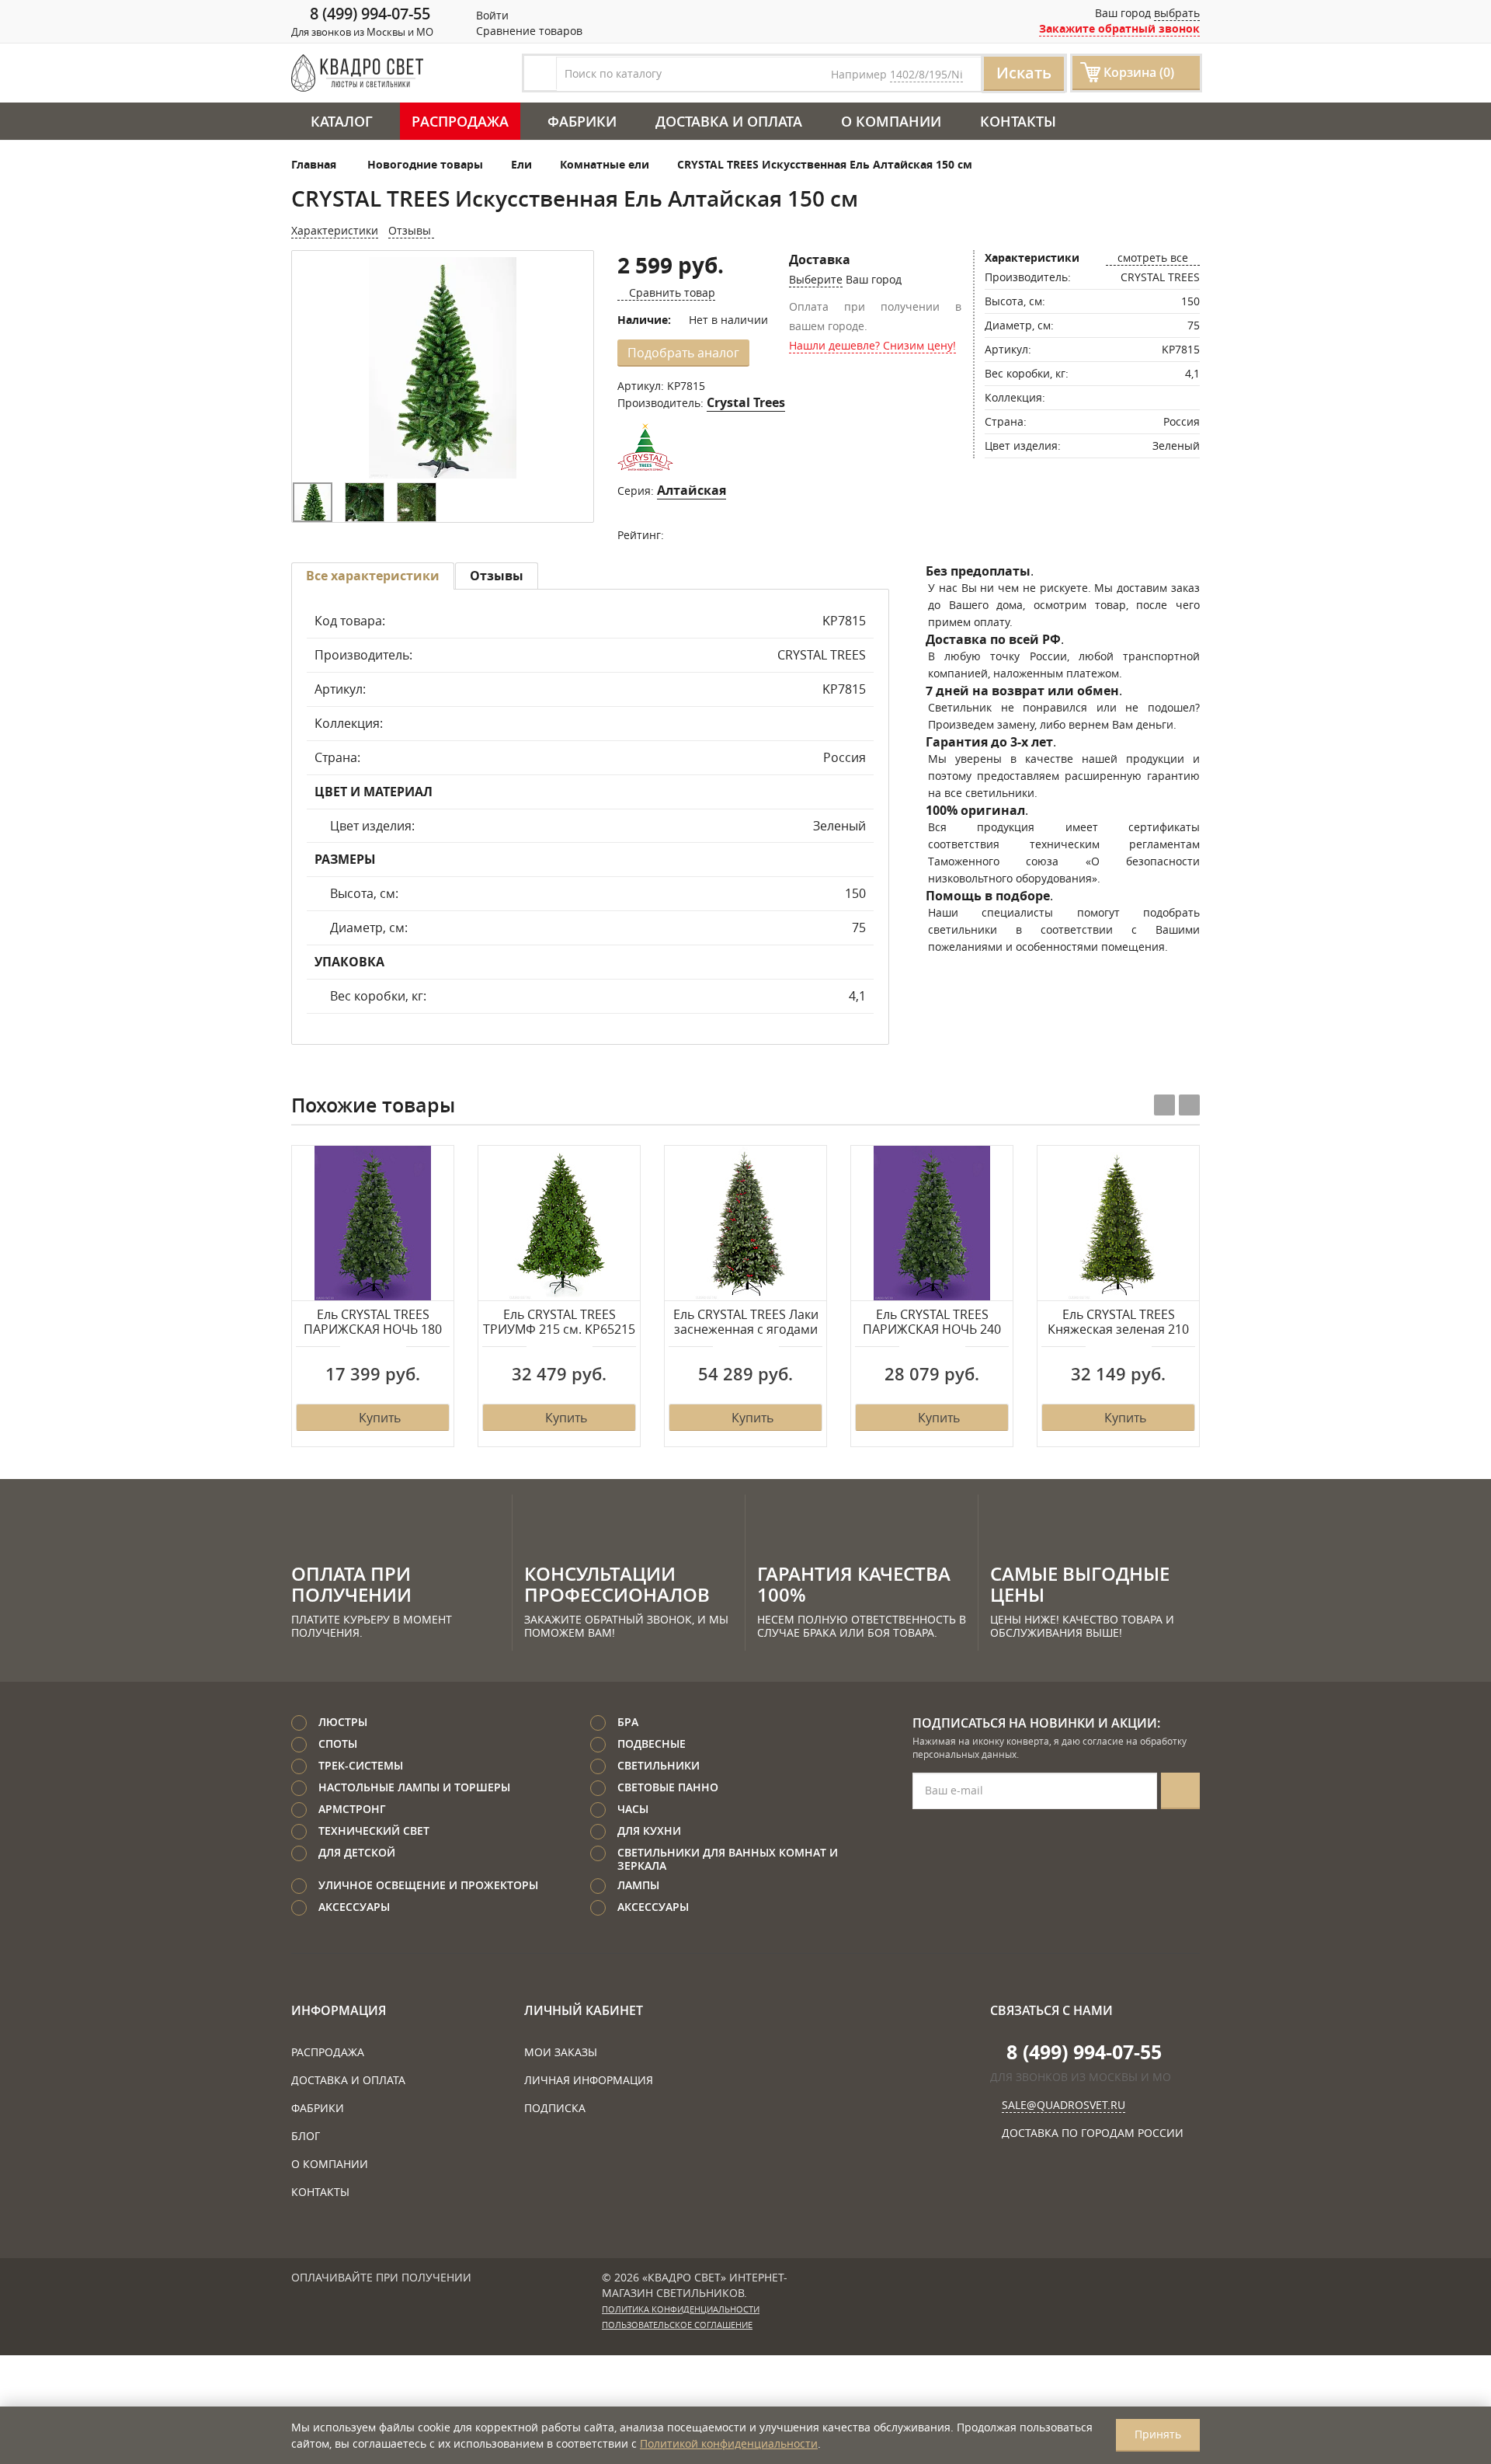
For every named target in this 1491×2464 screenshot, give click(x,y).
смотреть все (1153, 258)
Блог (306, 2136)
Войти (491, 15)
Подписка (555, 2108)
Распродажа (460, 121)
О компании (891, 121)
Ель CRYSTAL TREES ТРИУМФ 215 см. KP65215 (559, 1322)
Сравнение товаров (528, 31)
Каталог (342, 121)
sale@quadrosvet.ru (1064, 2105)
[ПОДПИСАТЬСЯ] (1180, 1791)
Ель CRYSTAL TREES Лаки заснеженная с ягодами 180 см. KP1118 (746, 1323)
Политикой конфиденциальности (729, 2443)
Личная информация (589, 2080)
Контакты (1018, 121)
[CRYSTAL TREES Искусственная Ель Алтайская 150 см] (443, 368)
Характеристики (335, 230)
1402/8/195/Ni (926, 74)
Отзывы (411, 230)
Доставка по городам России (1093, 2133)
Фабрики (582, 121)
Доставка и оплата (729, 121)
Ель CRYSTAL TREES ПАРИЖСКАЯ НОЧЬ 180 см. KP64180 (373, 1323)
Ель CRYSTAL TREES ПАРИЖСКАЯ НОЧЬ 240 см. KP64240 (932, 1323)
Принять (1158, 2434)
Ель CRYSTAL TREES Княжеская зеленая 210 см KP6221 (1118, 1323)
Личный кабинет (584, 2010)
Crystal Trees (746, 402)
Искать (1024, 73)
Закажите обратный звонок (1119, 28)
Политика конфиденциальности (681, 2309)
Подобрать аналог (683, 353)
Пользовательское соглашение (677, 2325)
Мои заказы (561, 2052)
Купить (380, 1418)
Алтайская (692, 490)
